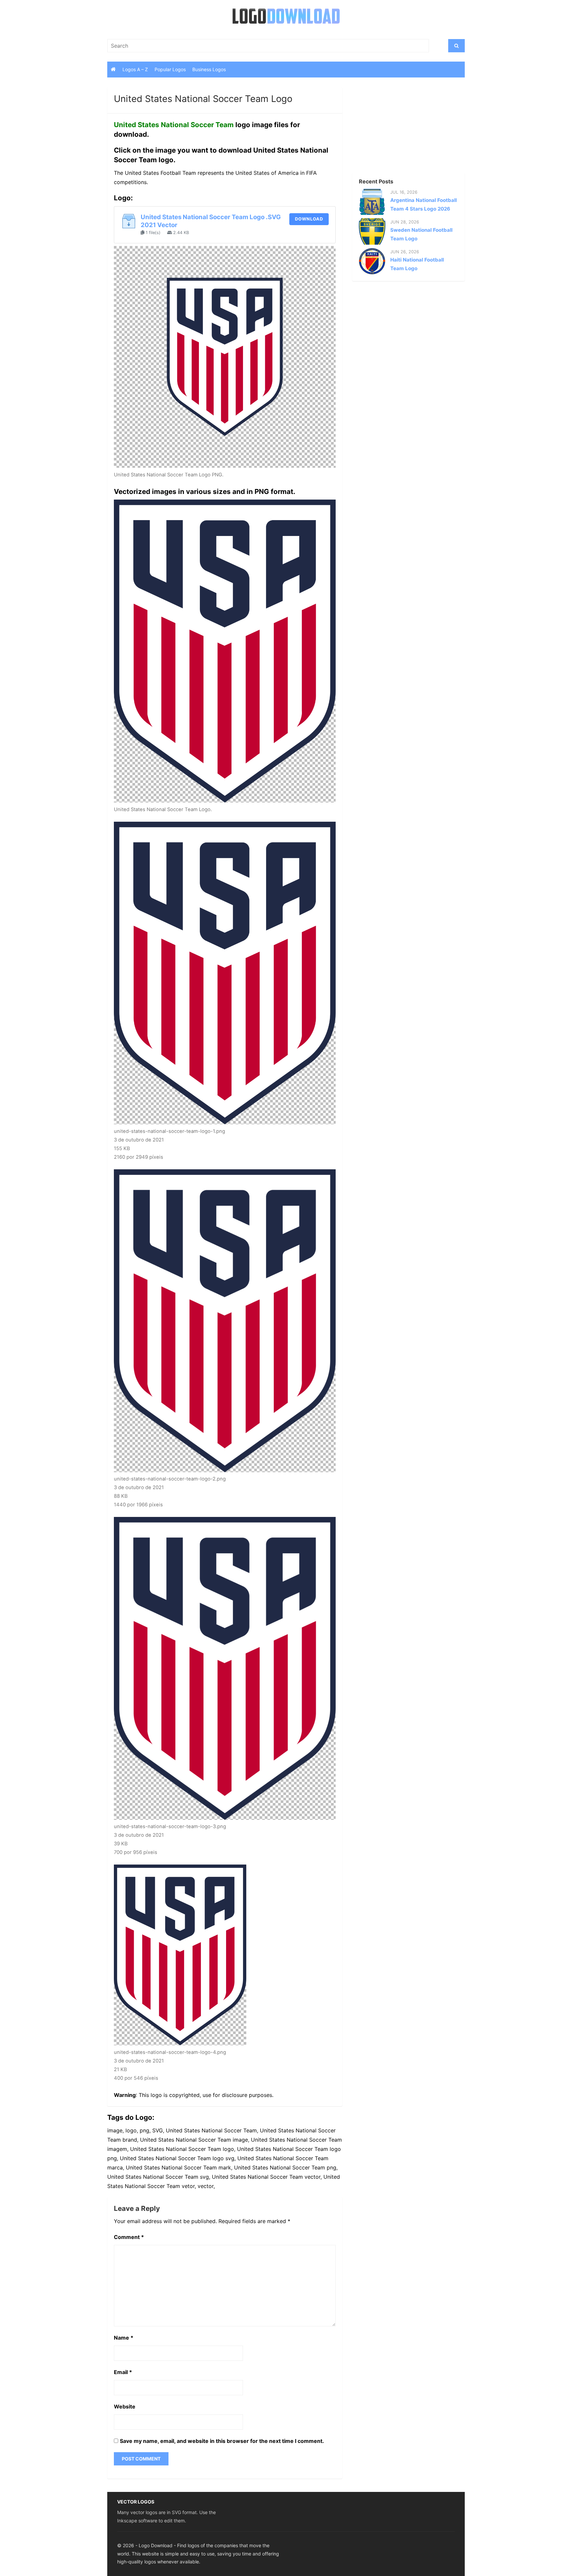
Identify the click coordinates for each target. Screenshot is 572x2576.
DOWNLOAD (309, 219)
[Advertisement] (397, 129)
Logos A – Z (135, 69)
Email (123, 2372)
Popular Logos (170, 69)
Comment (129, 2237)
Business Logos (209, 69)
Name (124, 2338)
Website (125, 2406)
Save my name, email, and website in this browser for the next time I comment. (222, 2441)
